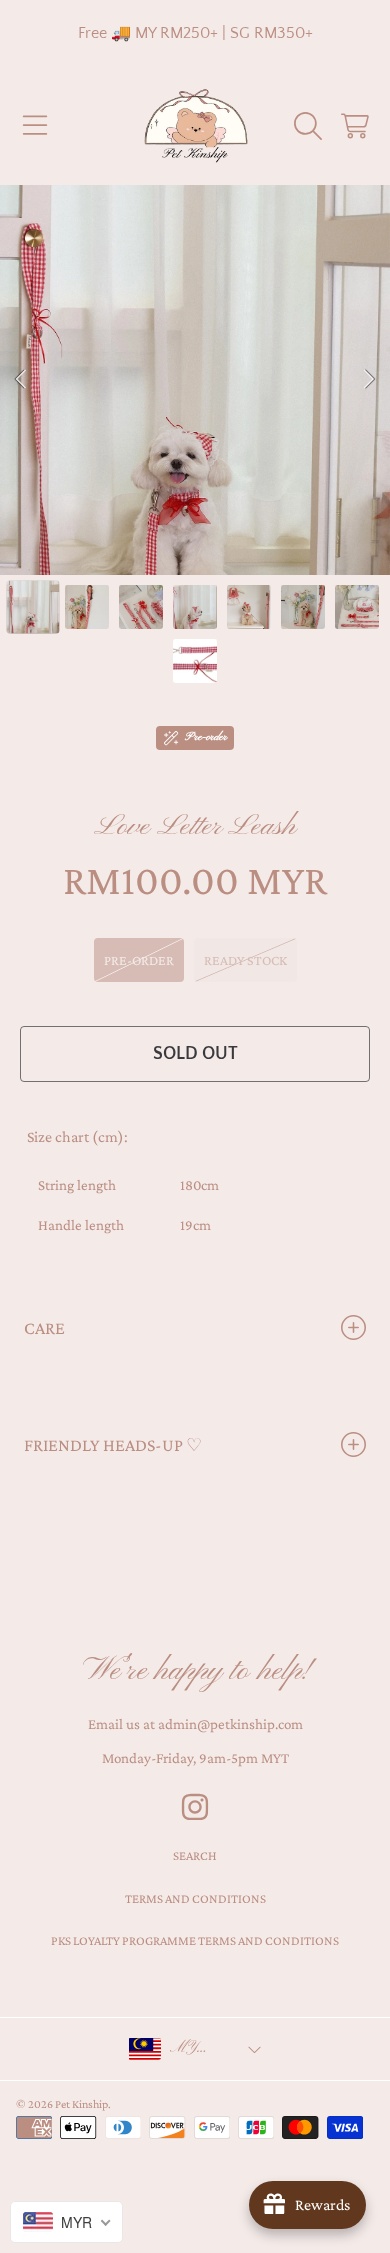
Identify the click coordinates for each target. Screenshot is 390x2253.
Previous (21, 380)
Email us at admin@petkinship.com (195, 1724)
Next (369, 380)
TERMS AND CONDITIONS (195, 1898)
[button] (35, 126)
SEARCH (195, 1855)
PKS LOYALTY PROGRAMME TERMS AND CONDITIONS (195, 1940)
